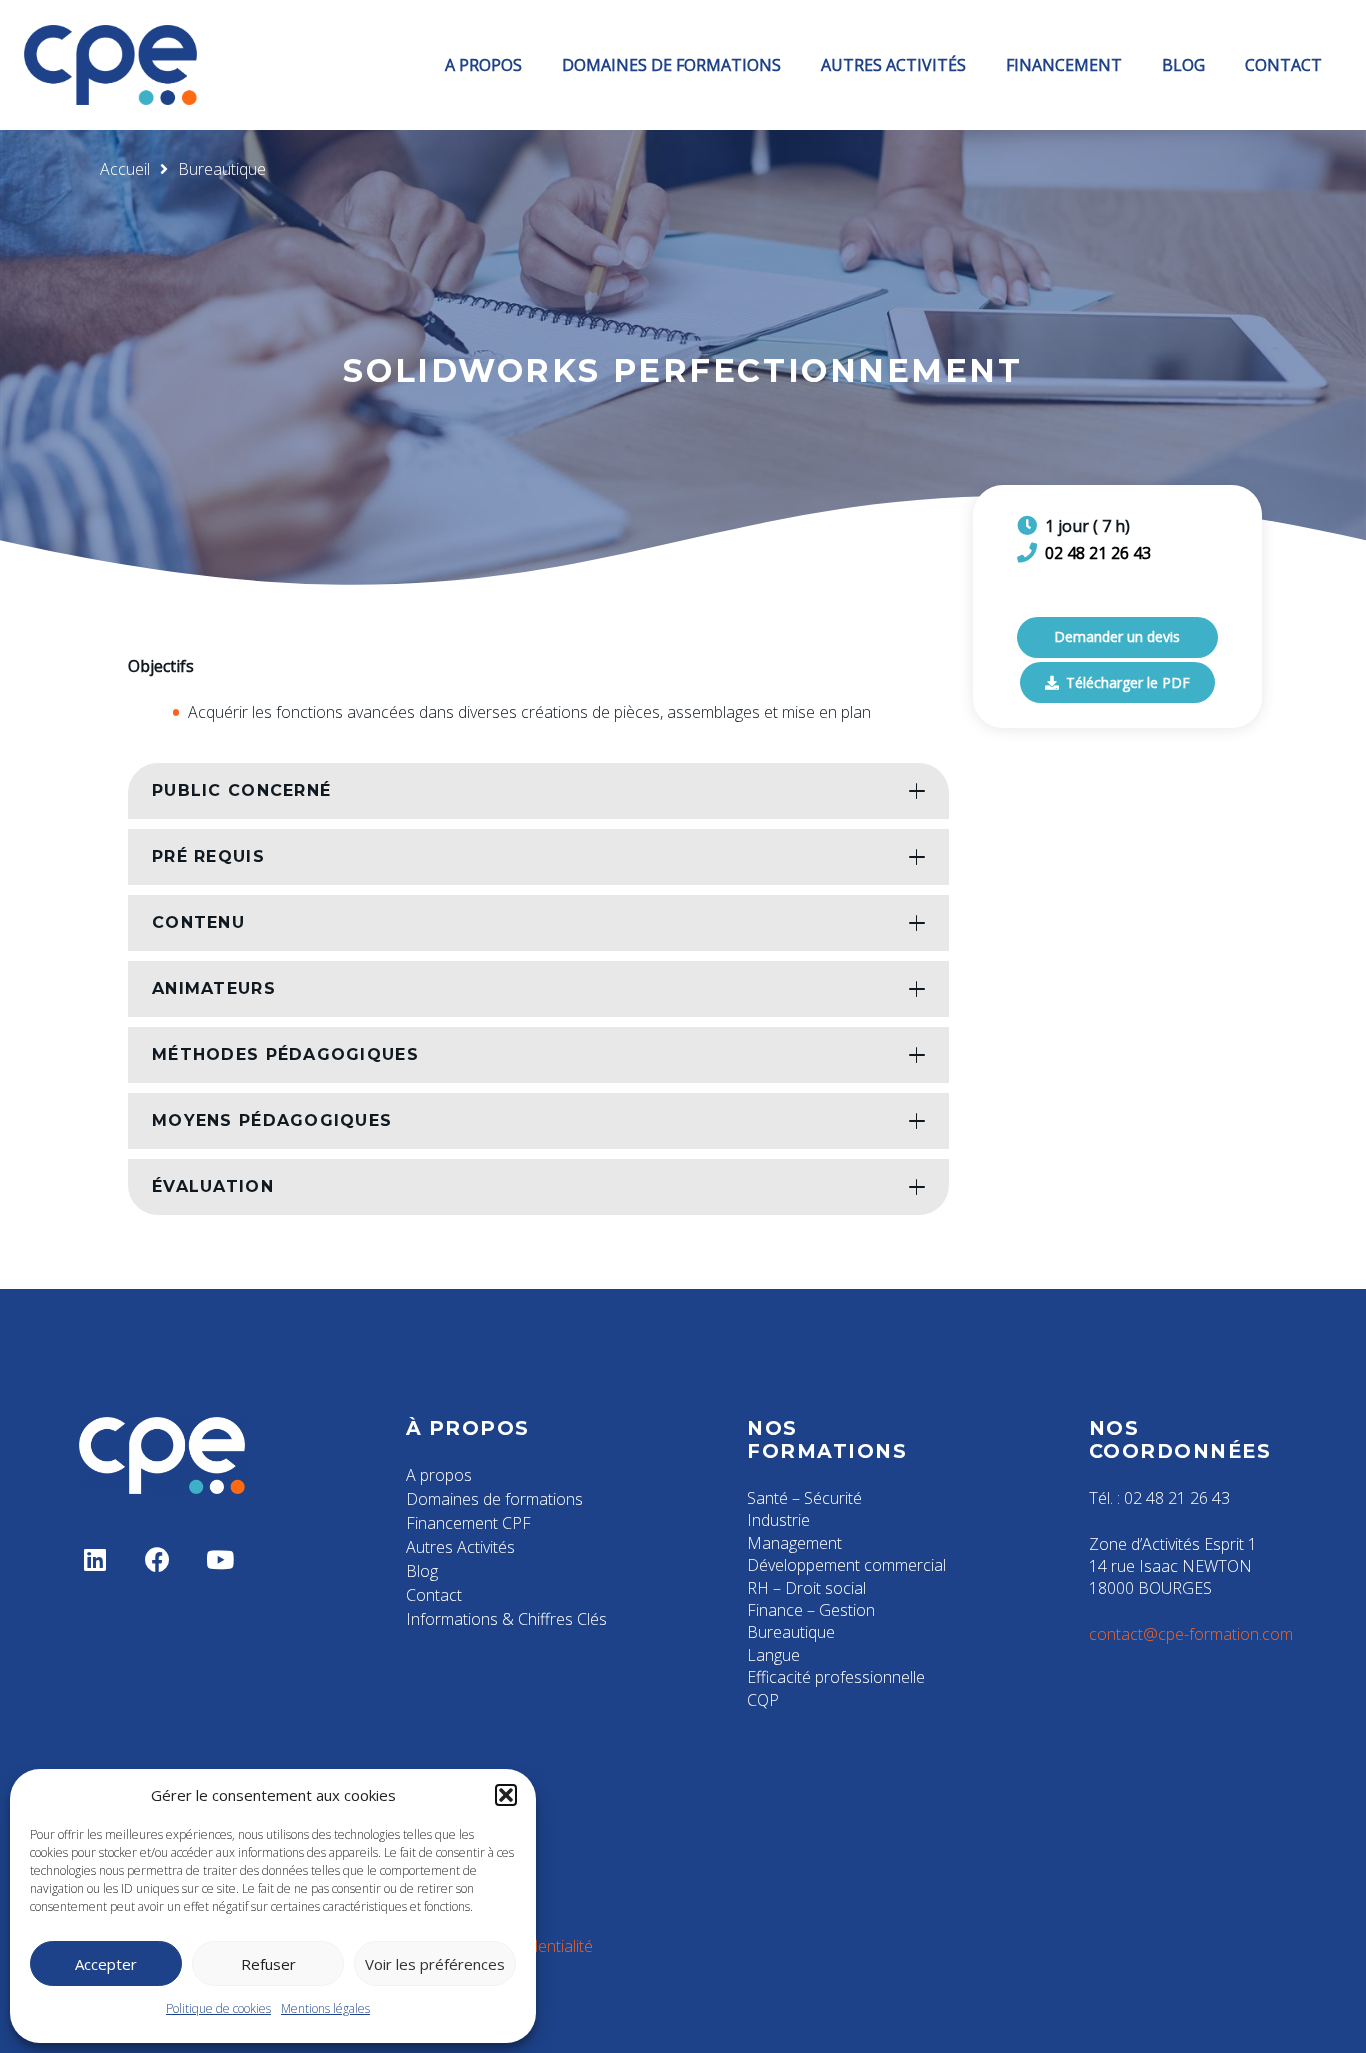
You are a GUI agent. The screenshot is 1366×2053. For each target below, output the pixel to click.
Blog (422, 1571)
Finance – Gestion (811, 1610)
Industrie (778, 1520)
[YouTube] (220, 1560)
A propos (439, 1475)
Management (794, 1543)
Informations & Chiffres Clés (506, 1619)
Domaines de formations (494, 1499)
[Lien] (110, 65)
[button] (506, 1795)
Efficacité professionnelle (836, 1677)
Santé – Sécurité (804, 1498)
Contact (434, 1595)
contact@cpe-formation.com (1191, 1634)
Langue (773, 1655)
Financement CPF (468, 1523)
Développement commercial (846, 1565)
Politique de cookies (218, 2008)
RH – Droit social (806, 1588)
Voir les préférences (435, 1964)
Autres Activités (460, 1547)
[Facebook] (158, 1560)
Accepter (106, 1964)
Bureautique (791, 1632)
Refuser (268, 1964)
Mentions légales (325, 2008)
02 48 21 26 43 (1098, 553)
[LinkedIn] (95, 1560)
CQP (763, 1700)
